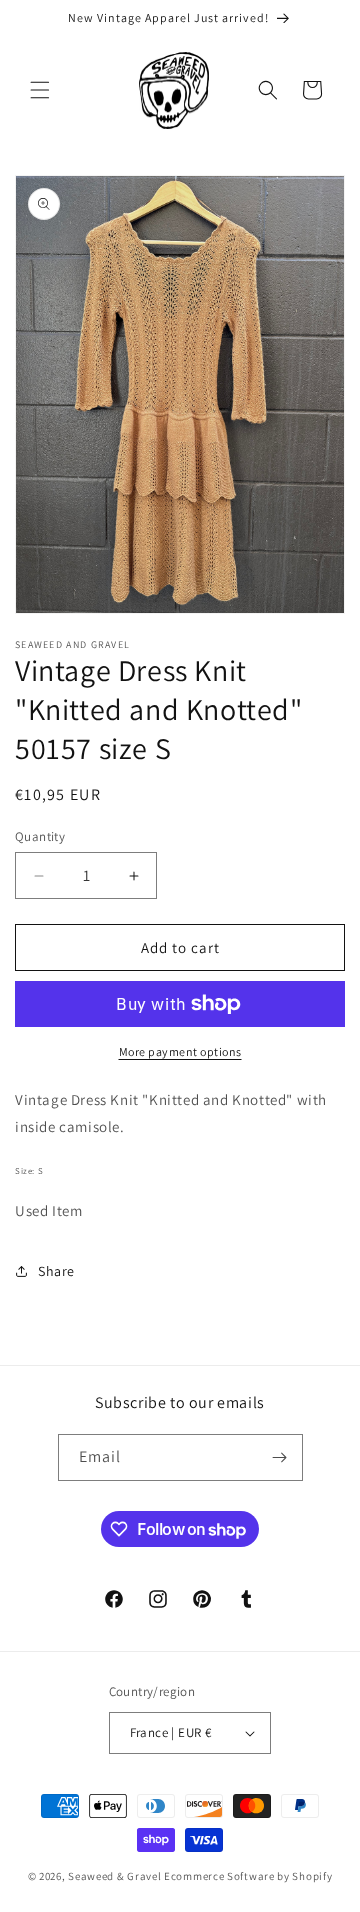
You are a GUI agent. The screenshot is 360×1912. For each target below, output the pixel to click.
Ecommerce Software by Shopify (248, 1876)
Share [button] (56, 1271)
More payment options (180, 1051)
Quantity (40, 836)
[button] (40, 90)
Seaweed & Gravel (114, 1876)
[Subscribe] (280, 1457)
